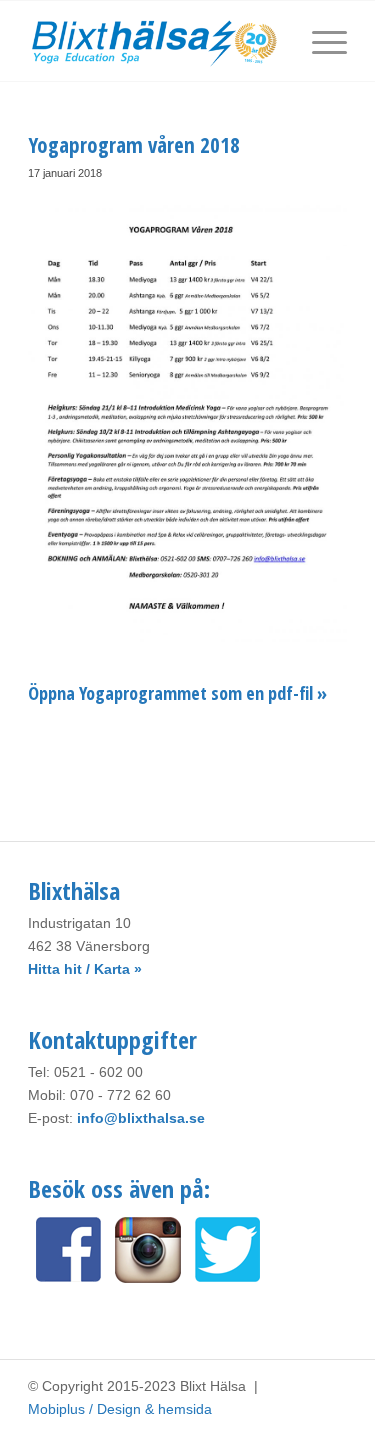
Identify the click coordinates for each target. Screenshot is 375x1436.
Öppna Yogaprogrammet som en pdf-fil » (177, 693)
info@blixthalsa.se (141, 1118)
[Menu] (319, 41)
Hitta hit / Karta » (85, 969)
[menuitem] (319, 41)
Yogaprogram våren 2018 (134, 145)
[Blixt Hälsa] (155, 41)
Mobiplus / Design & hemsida (120, 1409)
